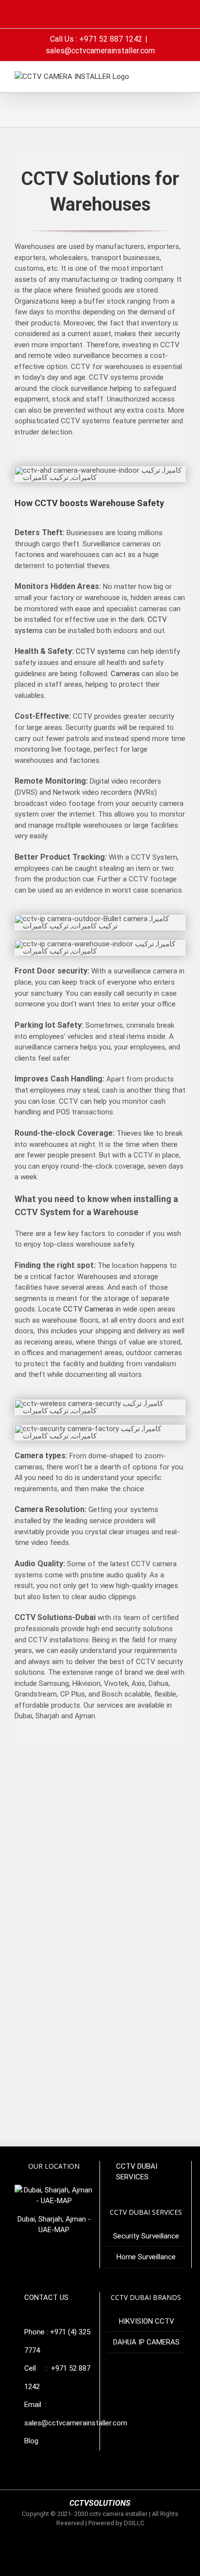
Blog (31, 2441)
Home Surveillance (146, 2257)
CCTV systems (100, 651)
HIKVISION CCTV (147, 2321)
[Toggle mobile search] (164, 76)
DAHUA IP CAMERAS (146, 2342)
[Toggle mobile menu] (182, 76)
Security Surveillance (146, 2236)
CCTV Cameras (88, 1309)
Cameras (125, 674)
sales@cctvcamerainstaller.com (100, 51)
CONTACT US (46, 2298)
